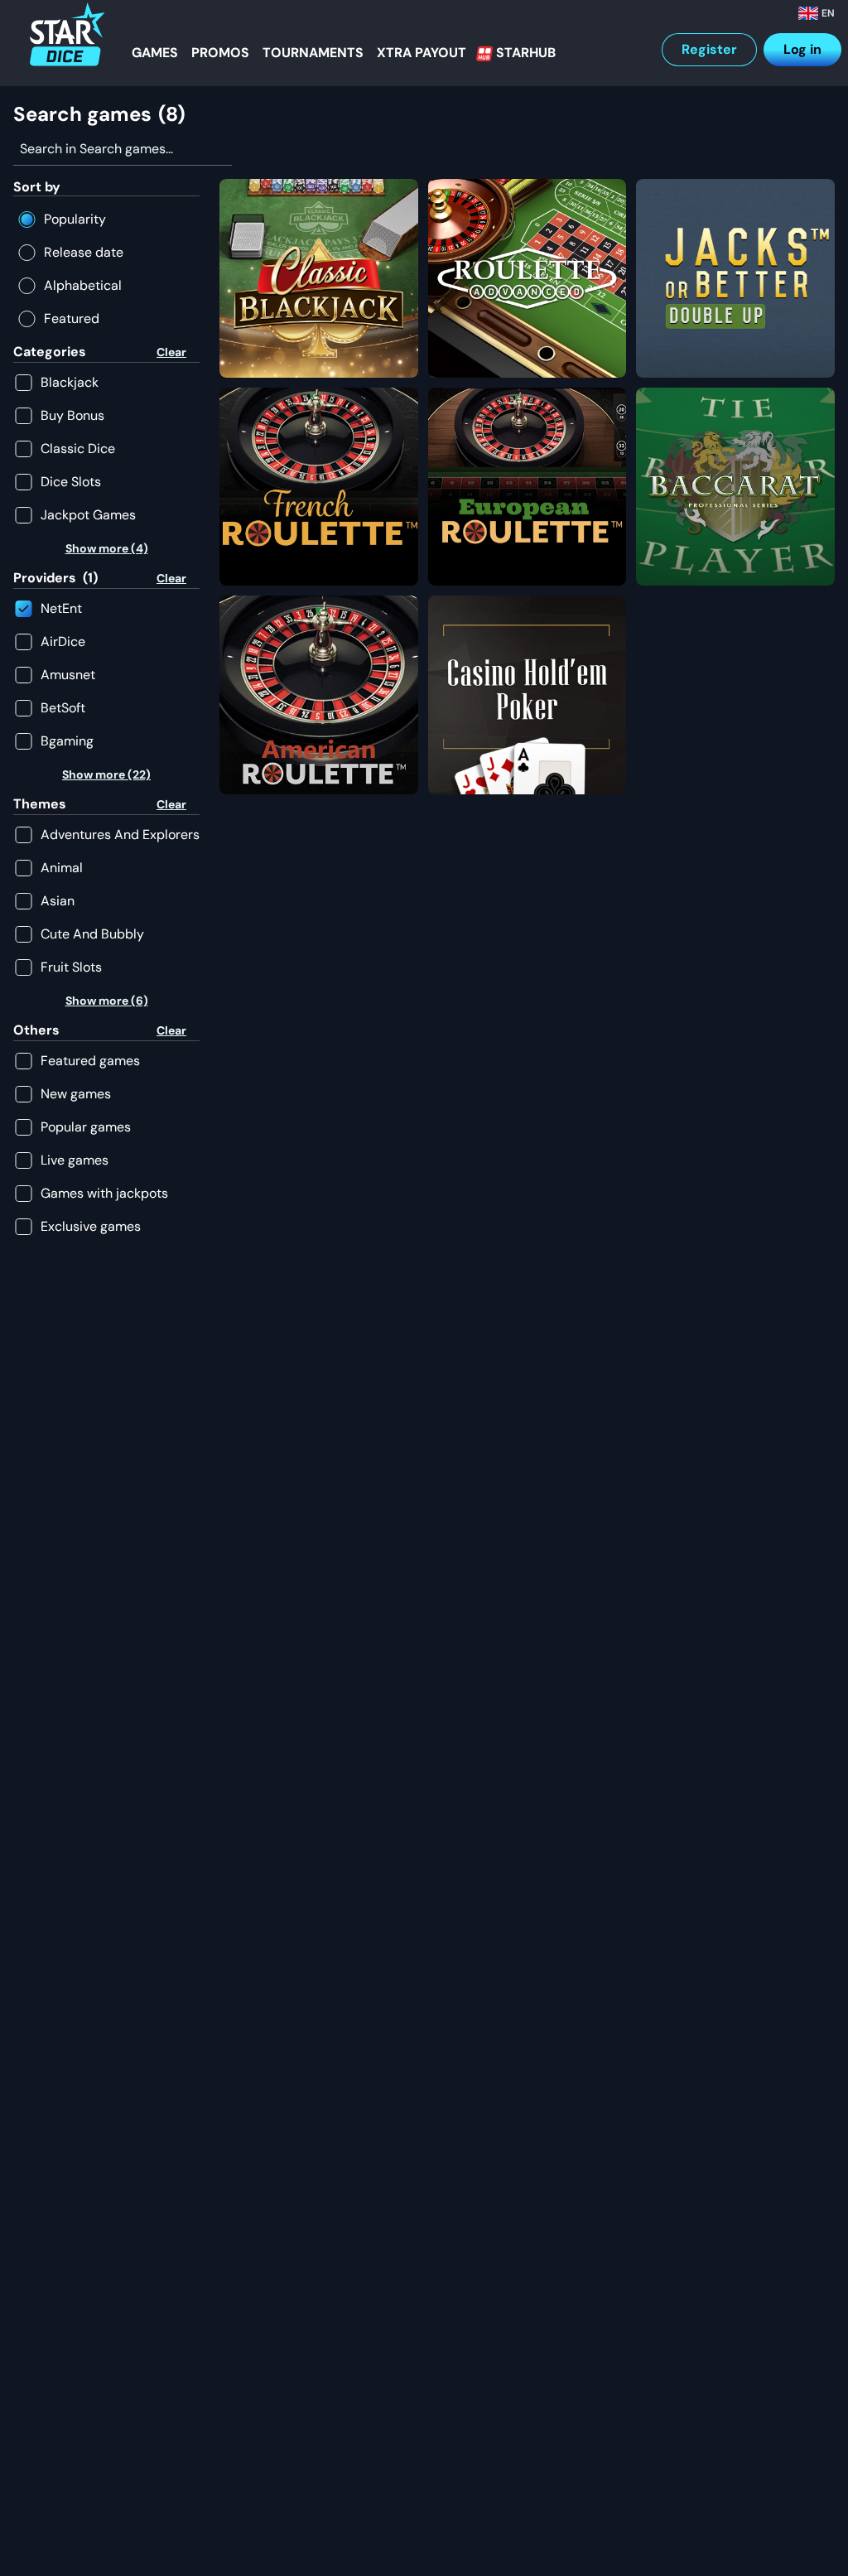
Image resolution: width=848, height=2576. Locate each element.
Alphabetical (83, 285)
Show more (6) (107, 1001)
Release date (84, 252)
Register (709, 49)
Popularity (75, 219)
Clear (171, 352)
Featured (72, 318)
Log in (802, 49)
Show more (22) (106, 774)
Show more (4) (107, 548)
